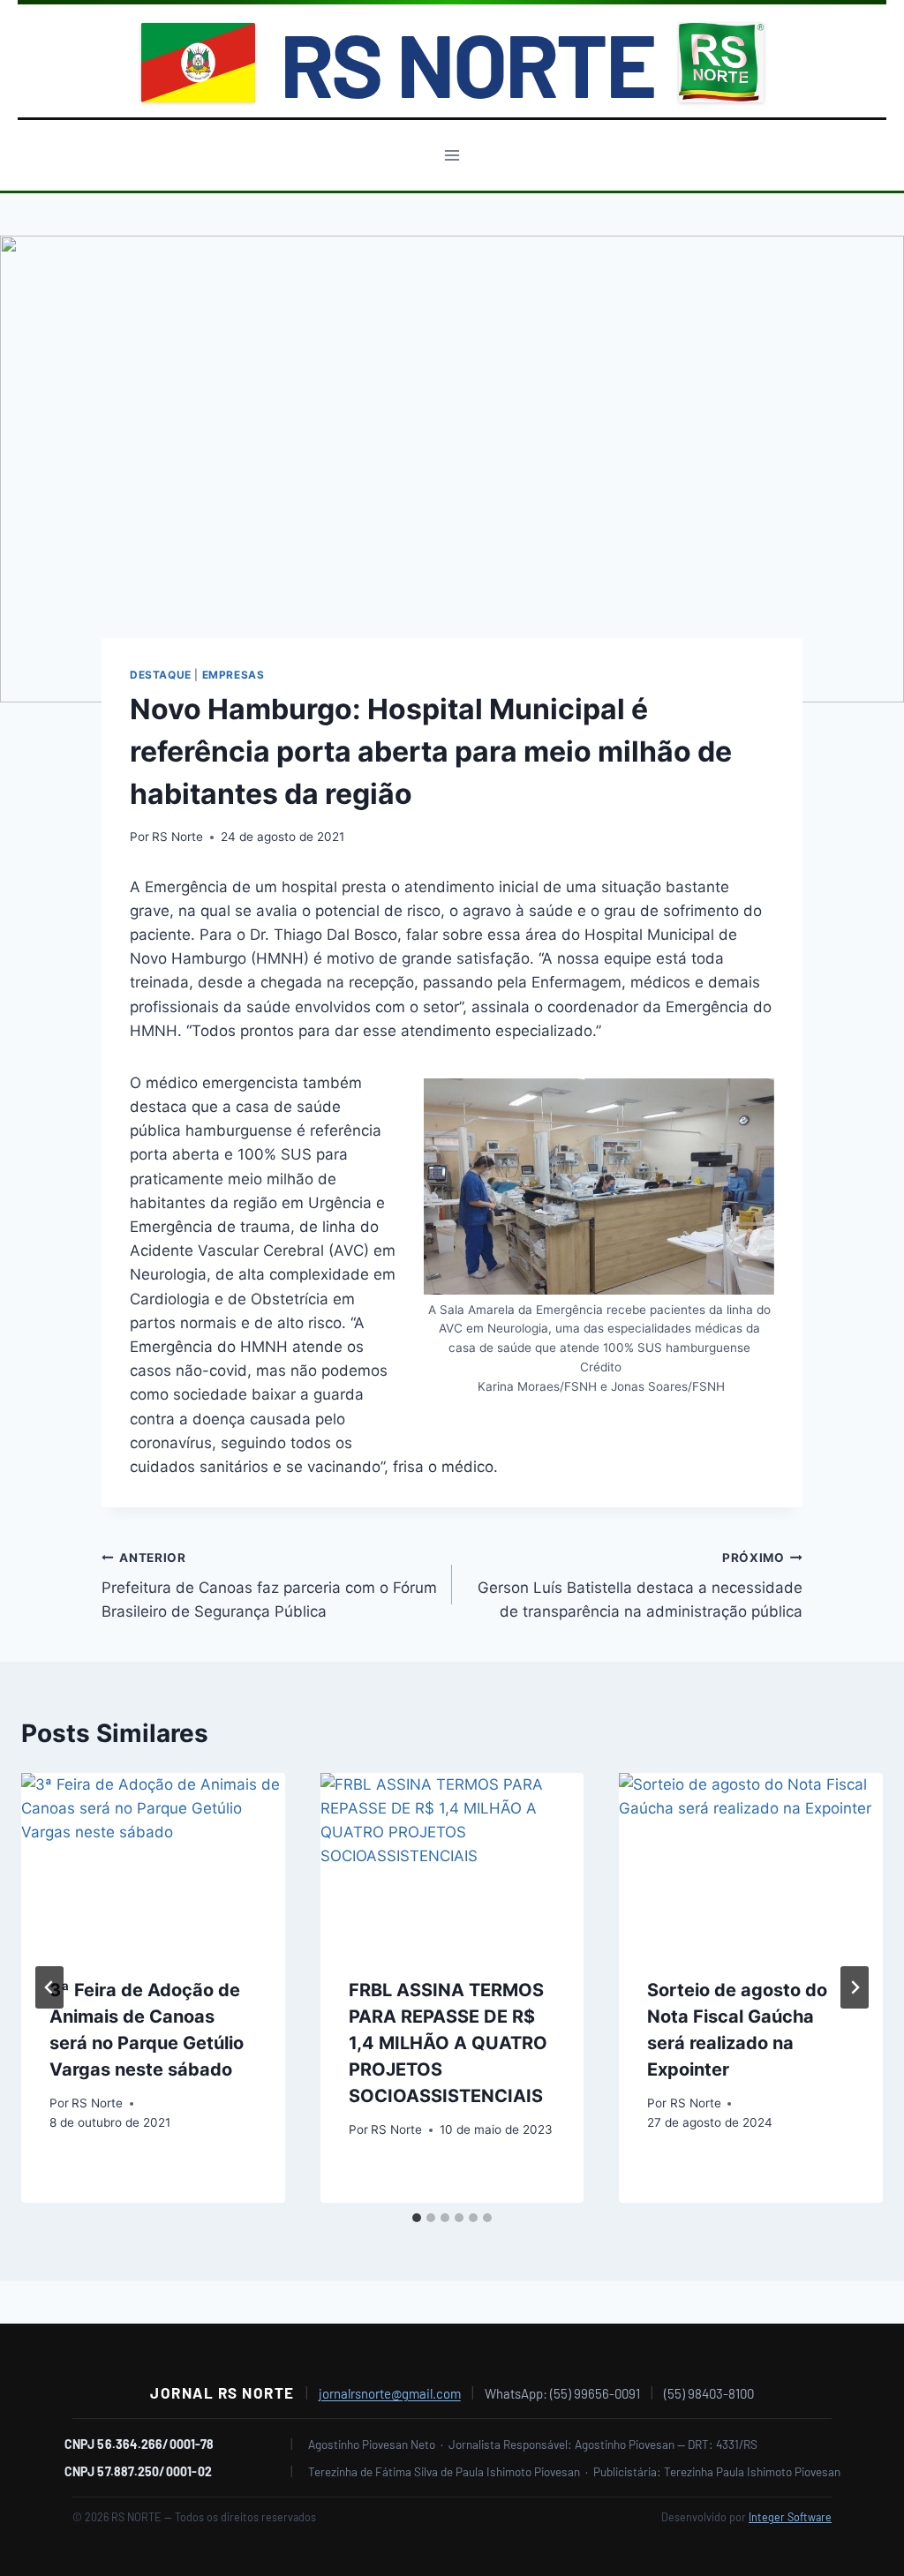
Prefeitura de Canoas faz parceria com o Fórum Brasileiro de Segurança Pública (269, 1586)
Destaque (161, 675)
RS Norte (177, 837)
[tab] (417, 2218)
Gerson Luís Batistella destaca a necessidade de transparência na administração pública (640, 1586)
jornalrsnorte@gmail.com (390, 2393)
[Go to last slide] (49, 1987)
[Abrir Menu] (452, 155)
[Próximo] (855, 1987)
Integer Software (790, 2517)
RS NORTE (467, 63)
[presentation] (153, 1861)
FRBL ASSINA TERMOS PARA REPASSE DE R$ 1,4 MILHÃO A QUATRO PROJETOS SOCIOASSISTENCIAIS (448, 2043)
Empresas (234, 675)
